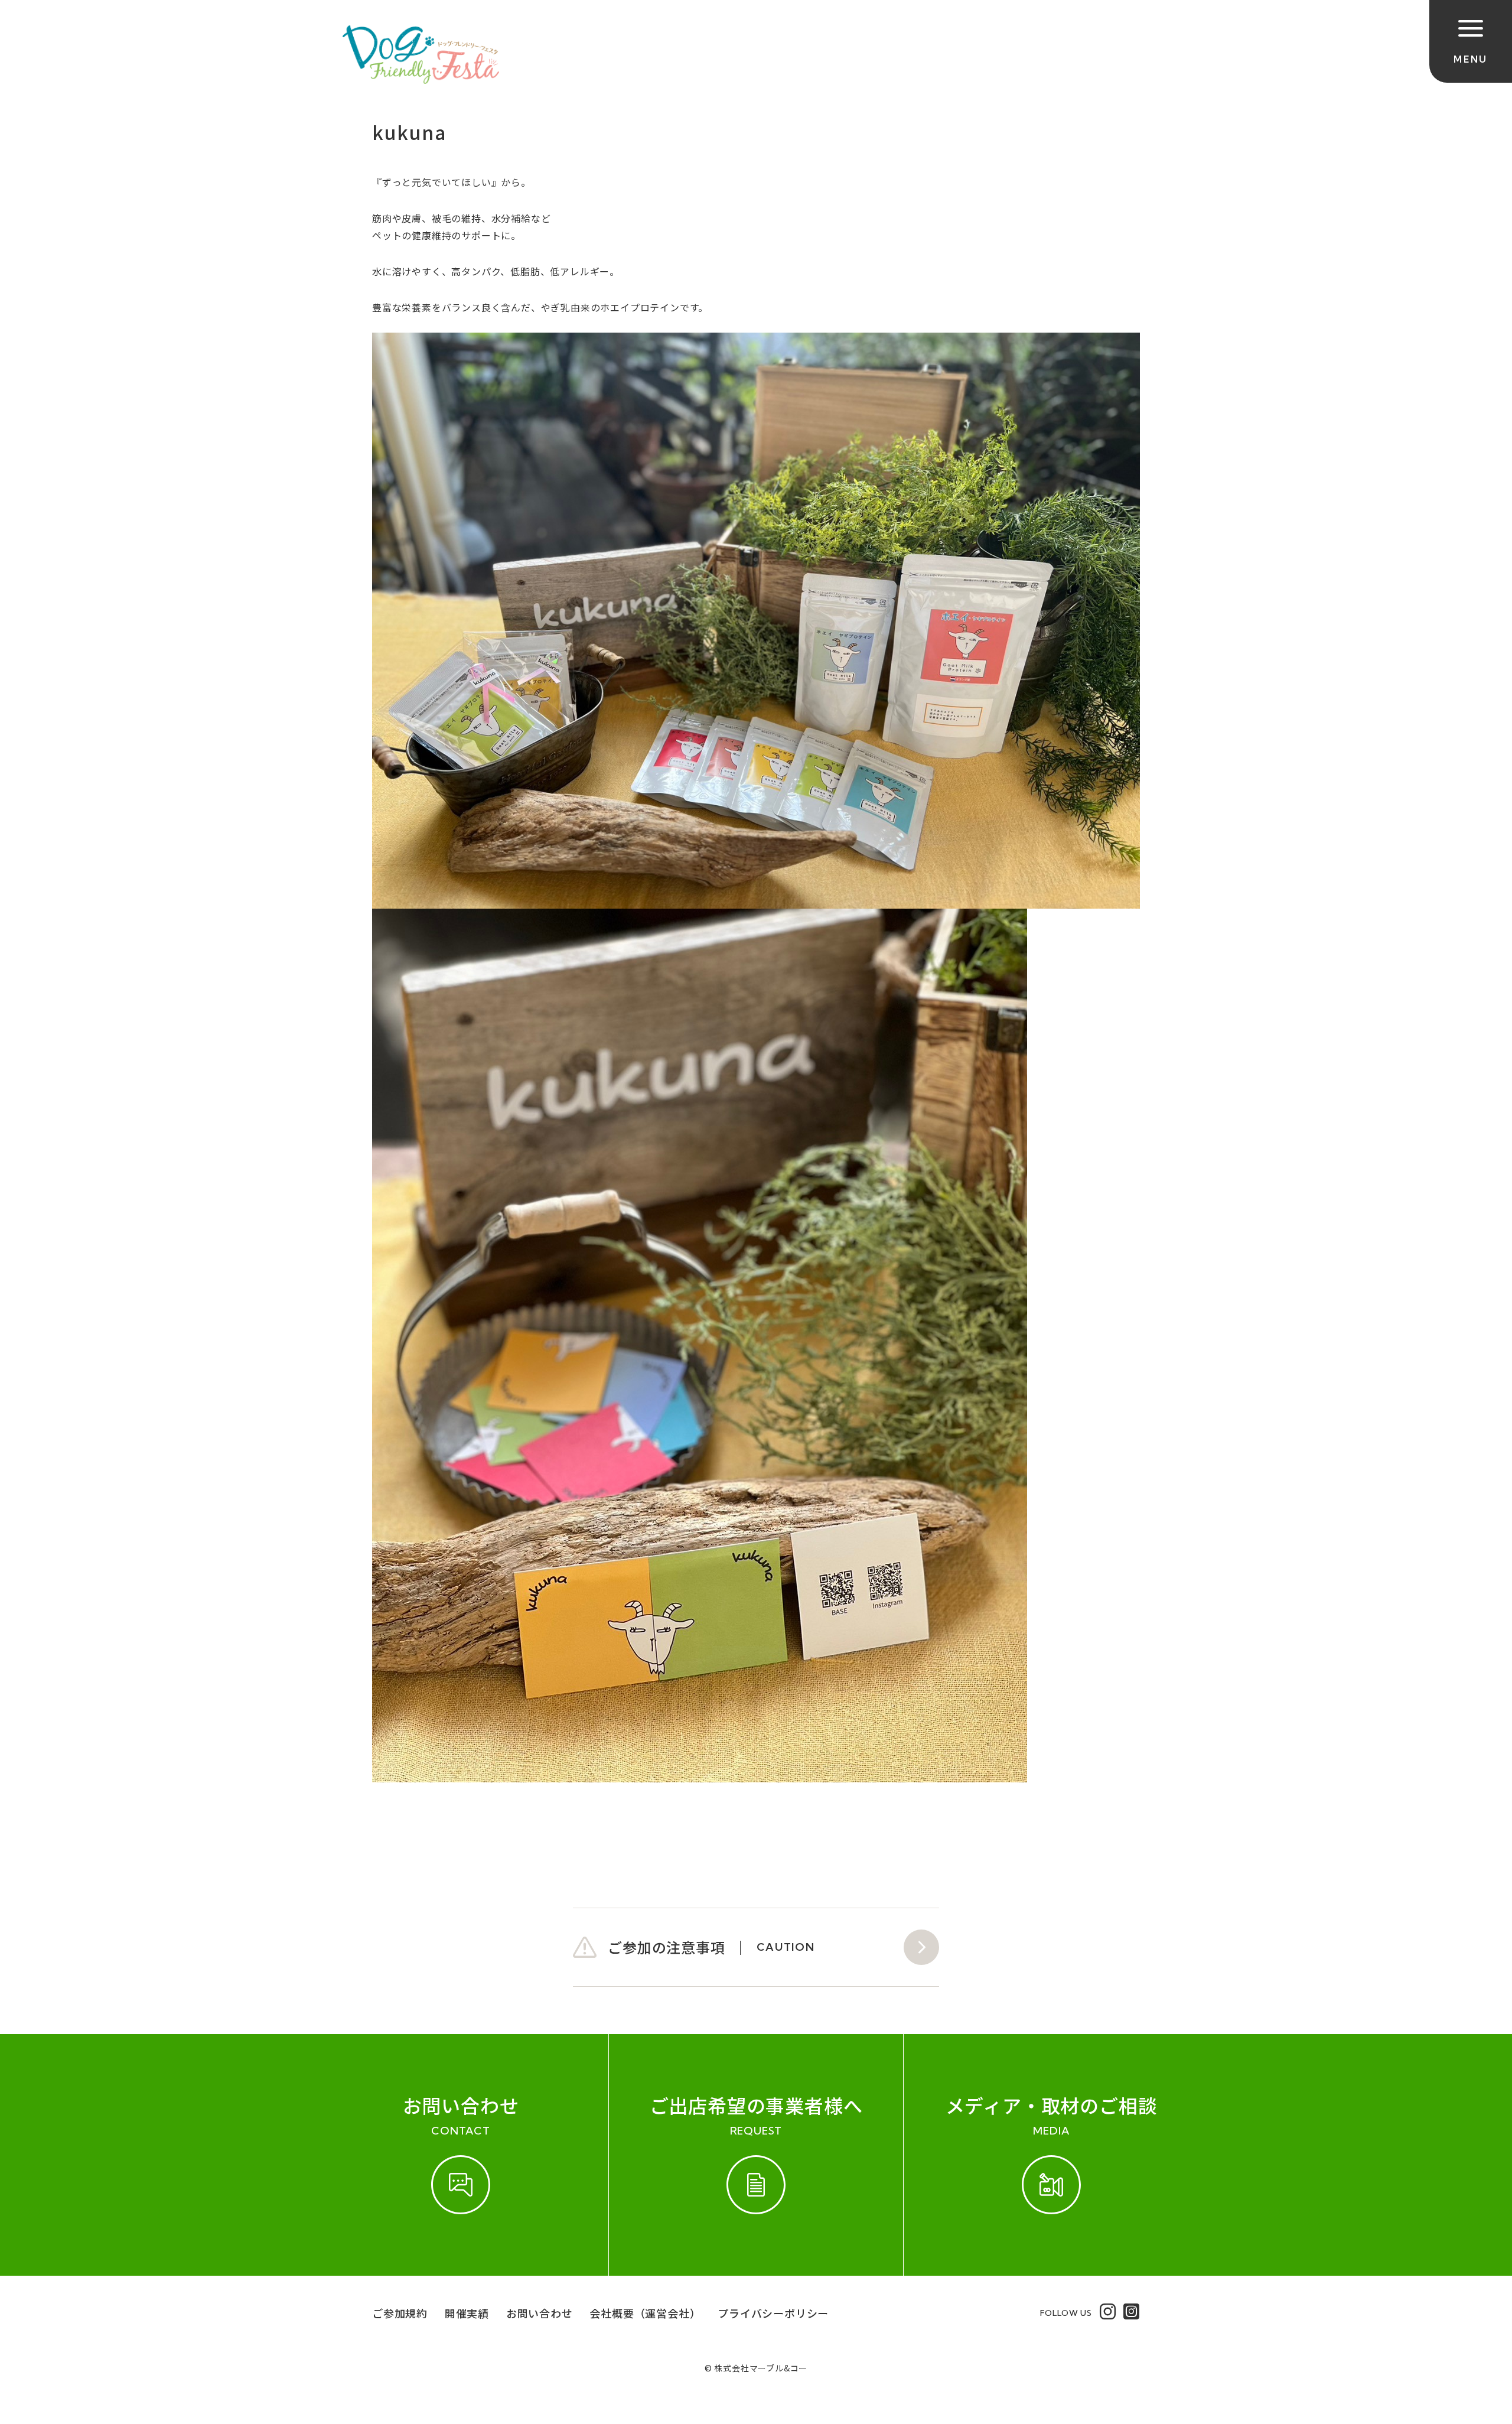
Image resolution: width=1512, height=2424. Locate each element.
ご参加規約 (400, 2313)
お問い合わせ (540, 2313)
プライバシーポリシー (773, 2313)
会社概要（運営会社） (645, 2313)
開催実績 (467, 2313)
